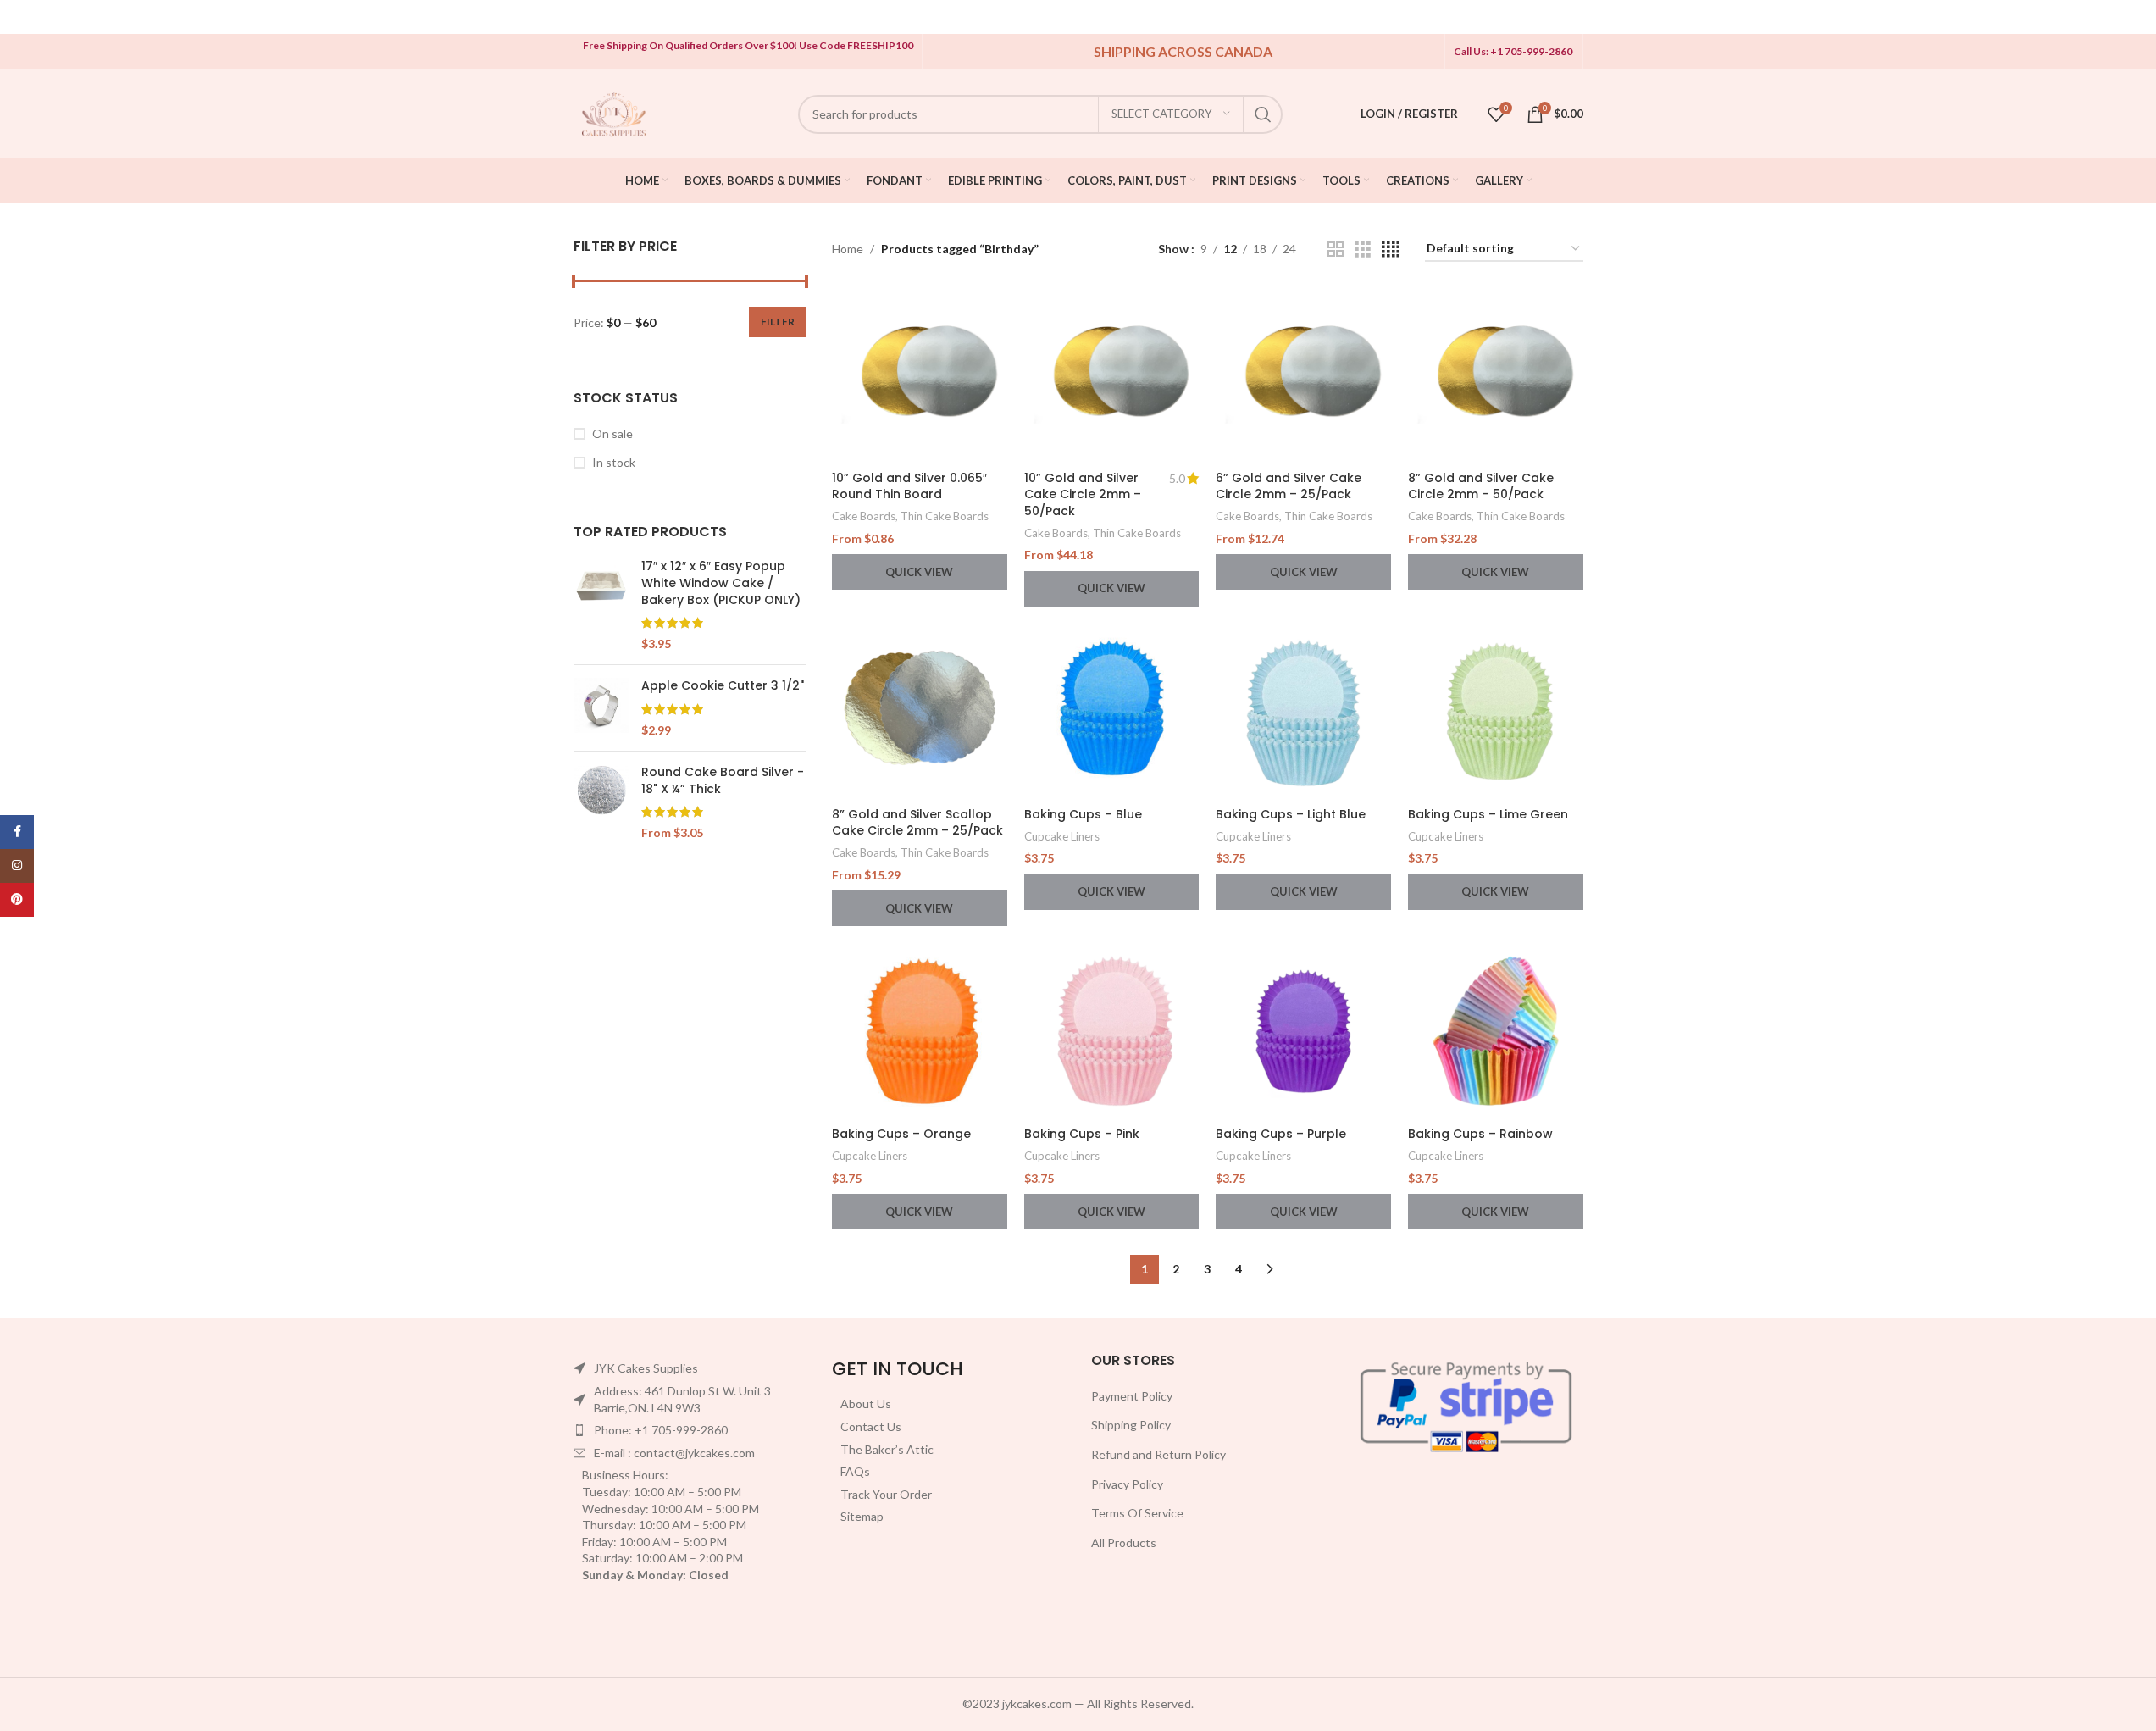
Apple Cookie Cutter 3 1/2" (723, 686)
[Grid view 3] (1363, 250)
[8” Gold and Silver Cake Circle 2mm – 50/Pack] (1496, 375)
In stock (614, 462)
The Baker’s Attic (887, 1449)
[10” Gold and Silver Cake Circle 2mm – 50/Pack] (1112, 375)
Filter (778, 322)
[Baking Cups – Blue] (1112, 711)
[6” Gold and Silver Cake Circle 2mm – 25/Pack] (1303, 375)
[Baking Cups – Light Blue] (1303, 711)
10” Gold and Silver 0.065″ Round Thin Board (909, 486)
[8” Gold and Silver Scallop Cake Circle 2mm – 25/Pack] (920, 711)
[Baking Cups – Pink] (1112, 1031)
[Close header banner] (2135, 17)
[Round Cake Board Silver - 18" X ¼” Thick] (601, 802)
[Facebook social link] (17, 832)
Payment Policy (1132, 1396)
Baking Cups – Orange (901, 1134)
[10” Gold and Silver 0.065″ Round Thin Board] (920, 375)
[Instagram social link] (17, 866)
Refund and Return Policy (1158, 1454)
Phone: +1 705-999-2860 (661, 1430)
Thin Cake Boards (945, 516)
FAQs (855, 1471)
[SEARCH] (1263, 114)
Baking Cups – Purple (1281, 1134)
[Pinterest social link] (17, 900)
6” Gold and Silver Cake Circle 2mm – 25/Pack (1289, 486)
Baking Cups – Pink (1082, 1134)
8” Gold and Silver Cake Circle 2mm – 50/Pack (1481, 486)
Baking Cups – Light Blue (1291, 814)
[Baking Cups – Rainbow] (1496, 1031)
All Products (1124, 1542)
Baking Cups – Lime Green (1488, 814)
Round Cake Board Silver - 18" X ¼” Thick (723, 781)
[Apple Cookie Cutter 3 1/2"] (601, 708)
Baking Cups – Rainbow (1480, 1134)
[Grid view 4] (1391, 250)
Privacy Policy (1127, 1484)
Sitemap (862, 1516)
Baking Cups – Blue (1083, 814)
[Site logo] (614, 112)
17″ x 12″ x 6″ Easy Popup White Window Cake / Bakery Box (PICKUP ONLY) (721, 583)
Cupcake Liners (1062, 836)
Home (848, 249)
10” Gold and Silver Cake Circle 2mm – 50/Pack (1083, 494)
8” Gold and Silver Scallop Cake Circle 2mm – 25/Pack (917, 823)
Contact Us (871, 1426)
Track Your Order (886, 1494)
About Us (866, 1404)
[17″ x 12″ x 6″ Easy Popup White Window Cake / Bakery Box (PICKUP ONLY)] (601, 605)
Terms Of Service (1137, 1513)
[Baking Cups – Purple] (1303, 1031)
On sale (612, 433)
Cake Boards (864, 516)
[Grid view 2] (1336, 250)
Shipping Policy (1131, 1425)
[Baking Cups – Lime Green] (1496, 711)
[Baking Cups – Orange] (920, 1031)
